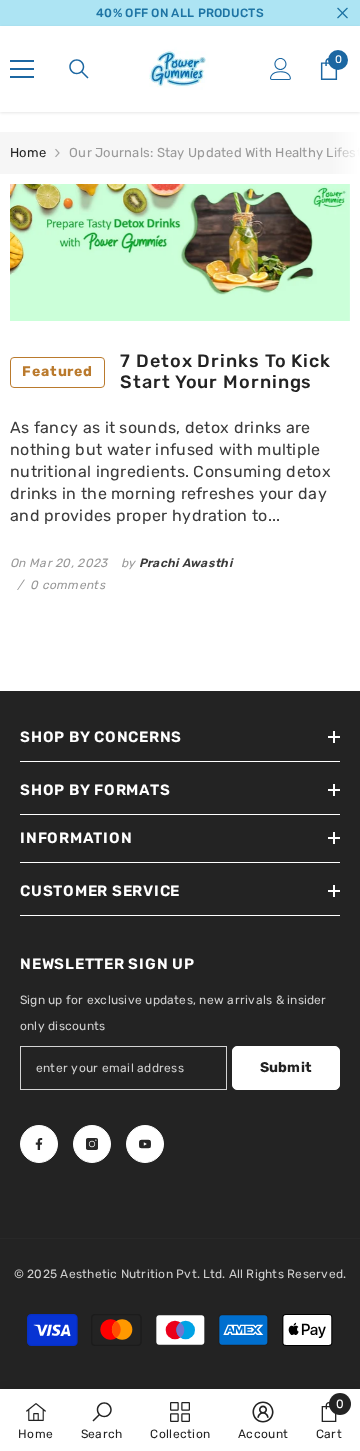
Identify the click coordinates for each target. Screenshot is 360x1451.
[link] (102, 1420)
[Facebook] (39, 1144)
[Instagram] (92, 1144)
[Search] (79, 69)
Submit (286, 1067)
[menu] (22, 69)
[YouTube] (145, 1144)
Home (28, 152)
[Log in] (281, 69)
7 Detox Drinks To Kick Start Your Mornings (176, 372)
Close (342, 13)
